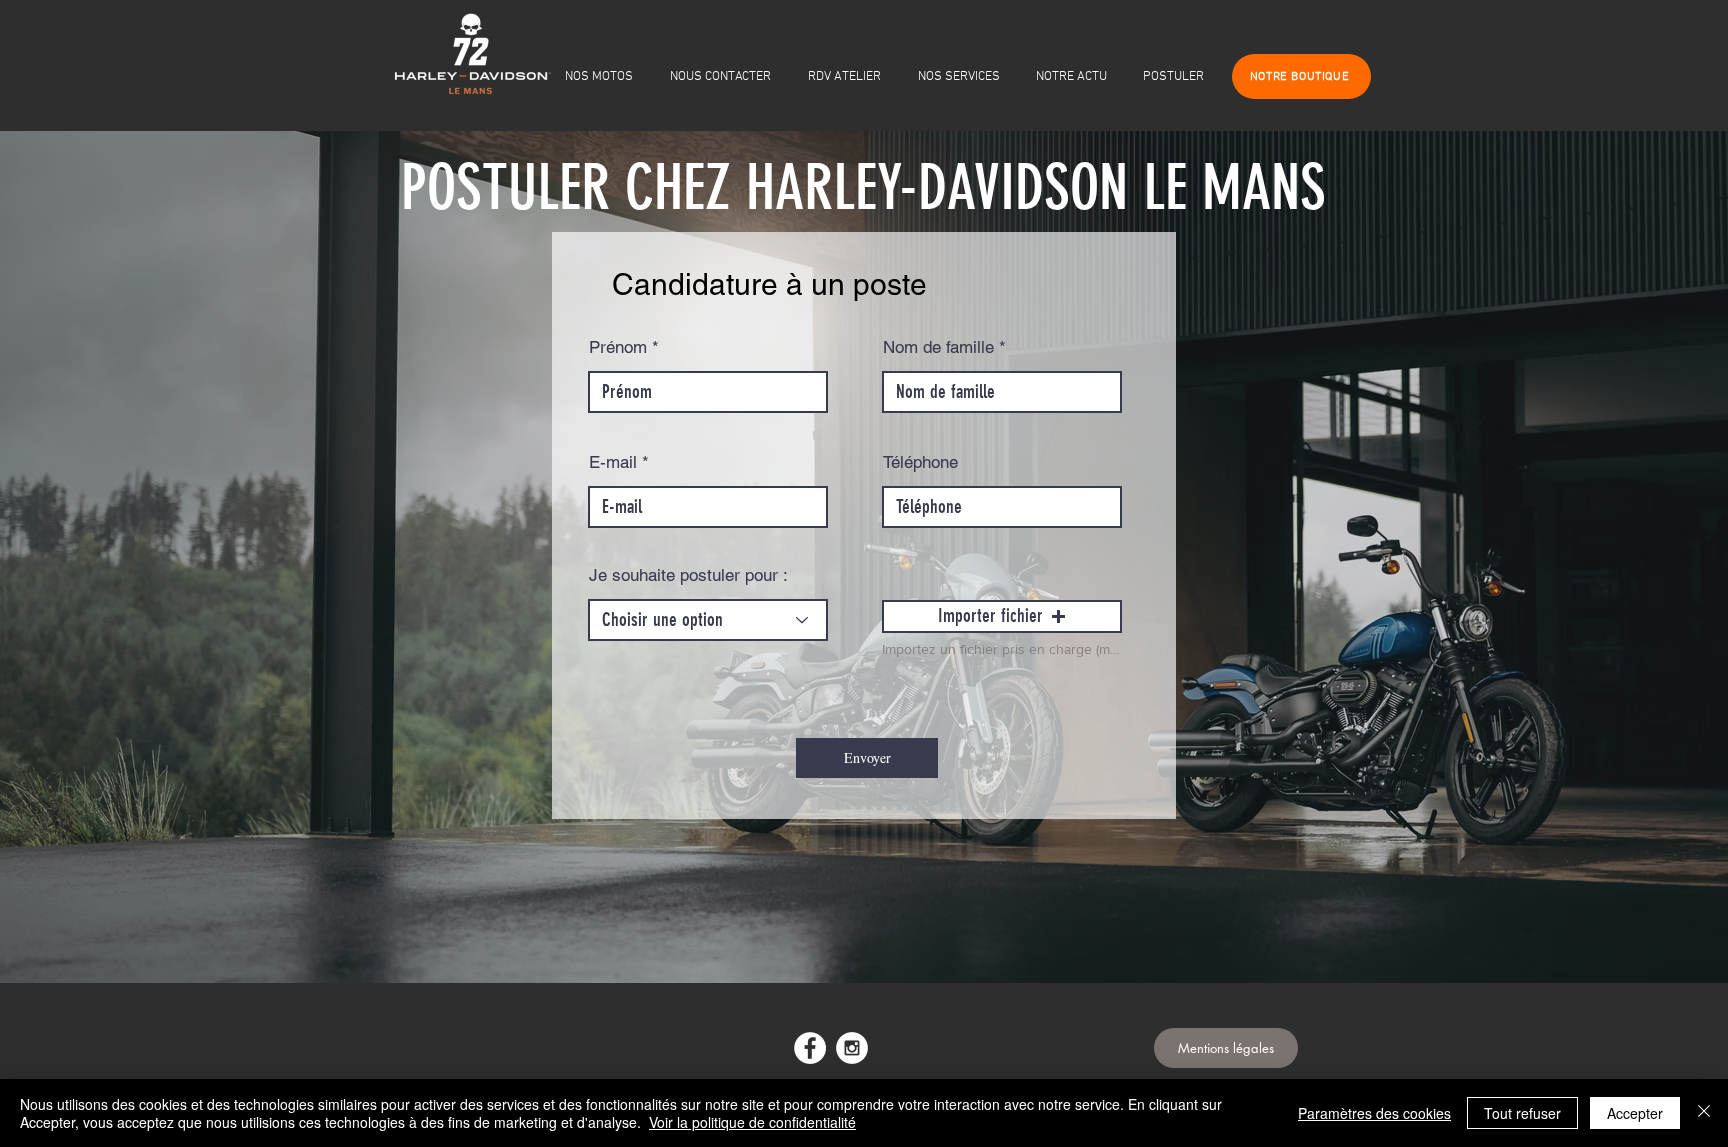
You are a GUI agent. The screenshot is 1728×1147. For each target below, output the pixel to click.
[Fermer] (1704, 1113)
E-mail (613, 462)
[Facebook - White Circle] (810, 1048)
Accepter (1635, 1113)
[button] (1002, 616)
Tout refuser (1522, 1113)
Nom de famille (938, 347)
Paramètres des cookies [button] (1374, 1113)
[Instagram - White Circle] (852, 1048)
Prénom (618, 347)
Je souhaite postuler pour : (688, 575)
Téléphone (920, 462)
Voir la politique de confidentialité (752, 1122)
